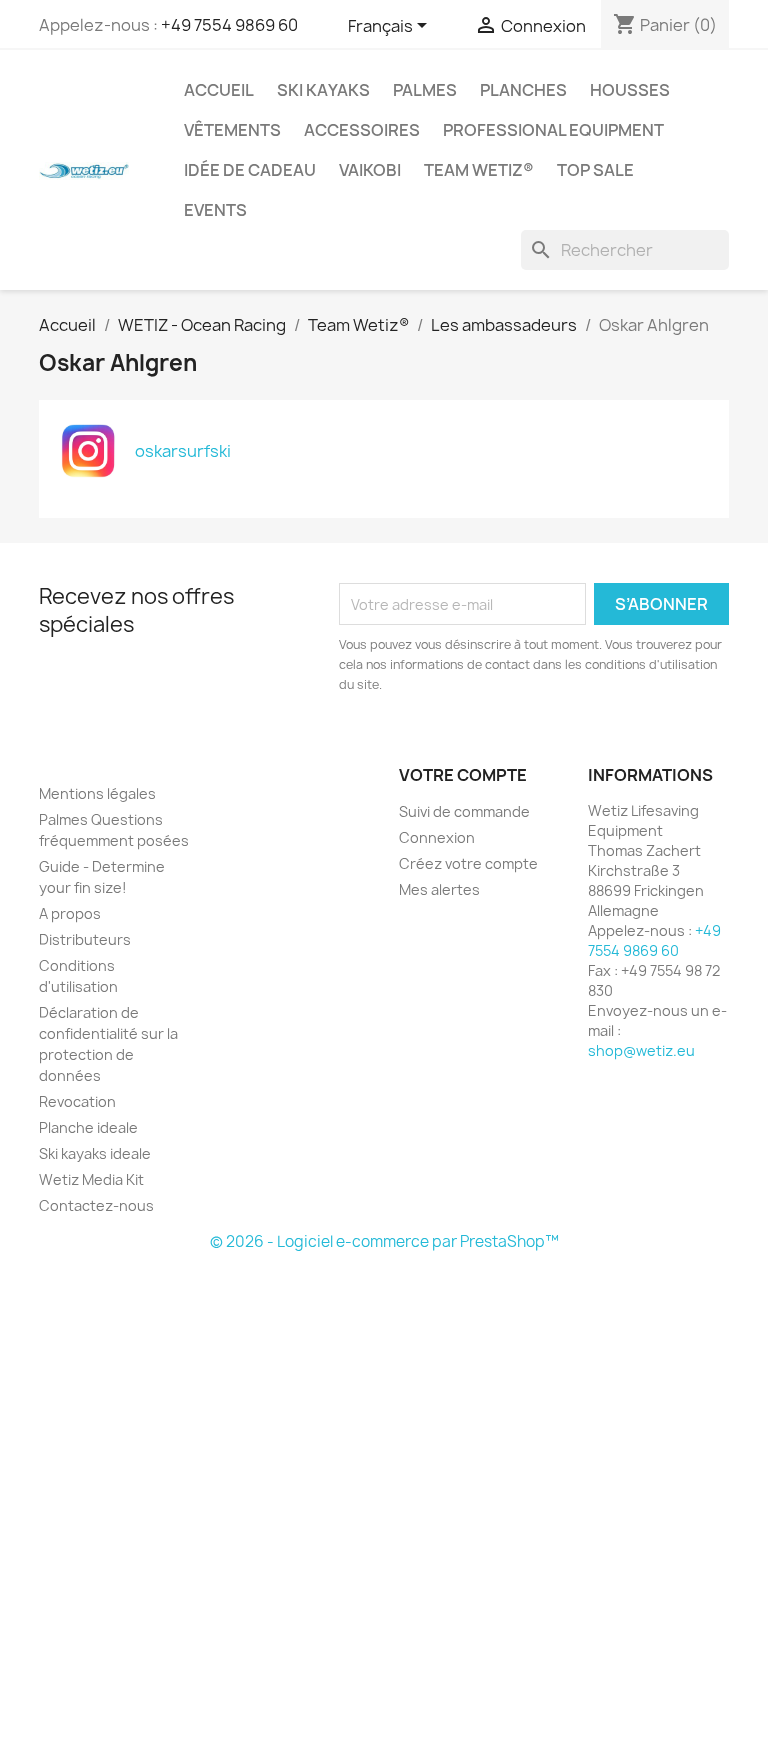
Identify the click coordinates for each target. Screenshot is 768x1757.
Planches (523, 90)
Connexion (437, 837)
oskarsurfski (183, 451)
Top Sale (595, 170)
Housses (630, 90)
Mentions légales (97, 793)
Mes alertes (439, 889)
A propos (70, 913)
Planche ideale (88, 1127)
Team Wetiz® (479, 170)
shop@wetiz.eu (641, 1050)
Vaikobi (370, 170)
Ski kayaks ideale (95, 1153)
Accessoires (362, 130)
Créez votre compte (468, 863)
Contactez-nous (96, 1205)
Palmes (425, 90)
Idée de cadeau (250, 170)
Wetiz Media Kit (91, 1179)
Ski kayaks (323, 90)
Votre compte (463, 775)
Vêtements (232, 130)
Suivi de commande (464, 811)
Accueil (219, 90)
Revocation (77, 1101)
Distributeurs (85, 939)
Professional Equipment (553, 130)
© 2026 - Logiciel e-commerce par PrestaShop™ (384, 1241)
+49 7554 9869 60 (229, 25)
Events (215, 210)
